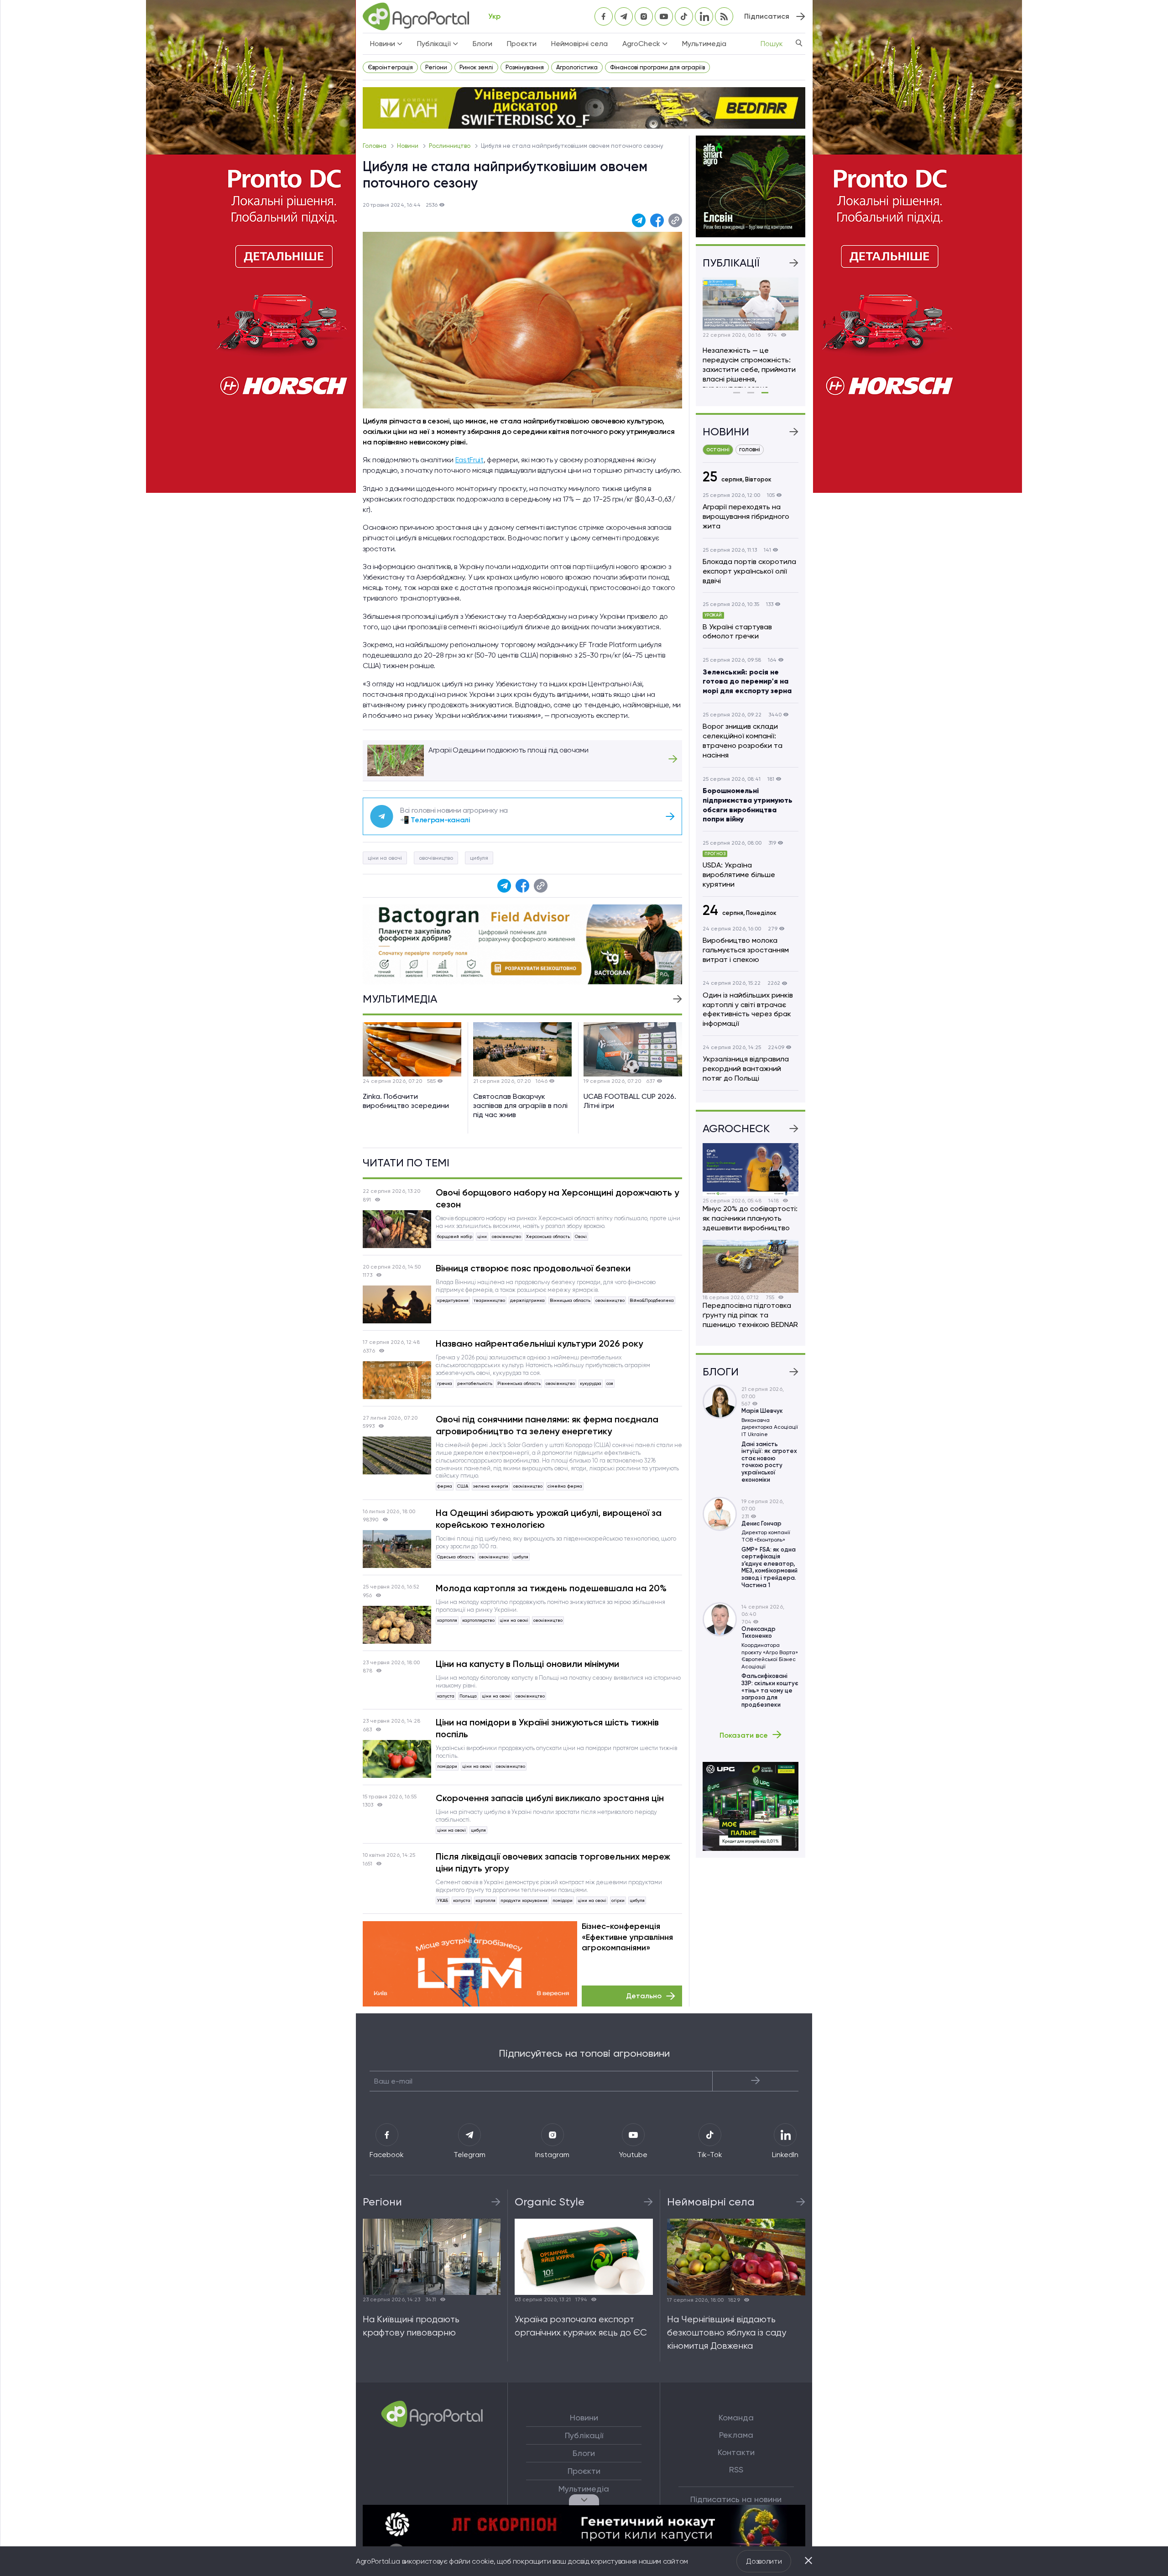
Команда (736, 2418)
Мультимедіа (704, 44)
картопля (447, 1620)
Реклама (736, 2435)
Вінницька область (570, 1300)
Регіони (436, 67)
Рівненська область (519, 1383)
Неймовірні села (579, 44)
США (463, 1486)
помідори (447, 1766)
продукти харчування (524, 1900)
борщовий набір (455, 1236)
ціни (482, 1236)
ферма (445, 1486)
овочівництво (436, 858)
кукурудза (591, 1383)
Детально (644, 1996)
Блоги (482, 44)
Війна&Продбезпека (652, 1300)
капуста (446, 1696)
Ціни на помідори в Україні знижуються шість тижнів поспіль (547, 1728)
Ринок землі (476, 67)
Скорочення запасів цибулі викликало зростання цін (550, 1798)
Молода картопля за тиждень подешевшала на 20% (551, 1588)
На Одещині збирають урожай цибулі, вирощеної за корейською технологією (549, 1519)
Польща (468, 1696)
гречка (445, 1383)
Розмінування (525, 67)
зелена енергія (491, 1486)
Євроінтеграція (390, 67)
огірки (618, 1900)
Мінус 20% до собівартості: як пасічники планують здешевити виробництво (750, 1218)
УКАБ (443, 1900)
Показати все (744, 1735)
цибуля (479, 858)
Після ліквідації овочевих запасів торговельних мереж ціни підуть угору (553, 1862)
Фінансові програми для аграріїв (657, 67)
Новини (408, 146)
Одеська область (456, 1557)
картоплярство (478, 1620)
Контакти (736, 2452)
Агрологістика (577, 67)
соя (610, 1383)
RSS (736, 2470)
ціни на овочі (385, 858)
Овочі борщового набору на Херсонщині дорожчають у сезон (557, 1198)
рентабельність (475, 1383)
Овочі (581, 1236)
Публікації (584, 2435)
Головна (375, 146)
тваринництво (489, 1300)
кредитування (453, 1300)
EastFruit (469, 460)
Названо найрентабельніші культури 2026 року (539, 1343)
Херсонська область (548, 1236)
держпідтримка (527, 1300)
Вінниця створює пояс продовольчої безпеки (533, 1268)
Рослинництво (450, 146)
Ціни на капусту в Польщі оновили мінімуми (527, 1664)
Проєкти (522, 44)
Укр (494, 16)
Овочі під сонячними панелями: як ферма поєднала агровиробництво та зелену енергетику (547, 1425)
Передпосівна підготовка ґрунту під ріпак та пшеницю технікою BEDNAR (750, 1315)
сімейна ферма (565, 1486)
